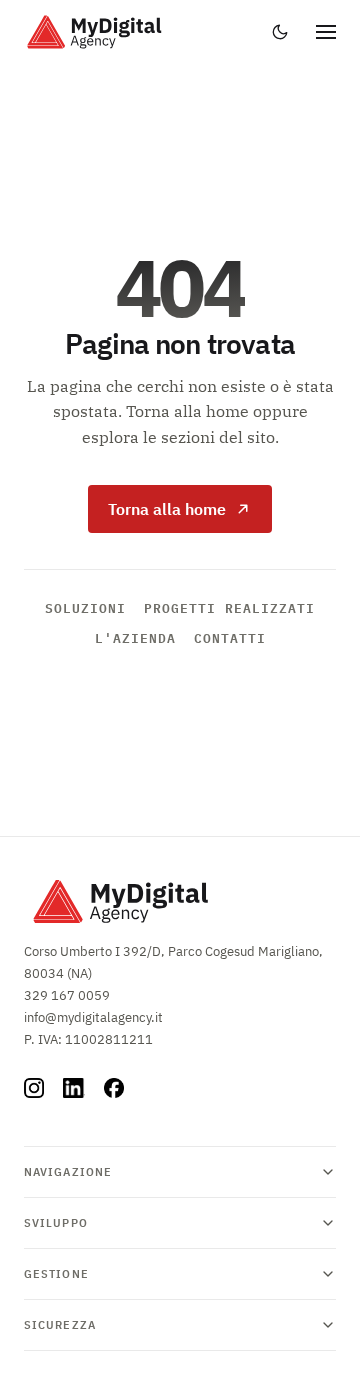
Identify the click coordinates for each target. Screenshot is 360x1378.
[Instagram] (34, 1088)
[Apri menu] (326, 32)
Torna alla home (167, 509)
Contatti (230, 638)
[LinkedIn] (74, 1088)
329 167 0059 (67, 995)
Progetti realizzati (229, 608)
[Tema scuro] (280, 32)
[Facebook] (114, 1088)
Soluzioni (85, 608)
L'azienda (135, 638)
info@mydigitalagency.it (93, 1017)
